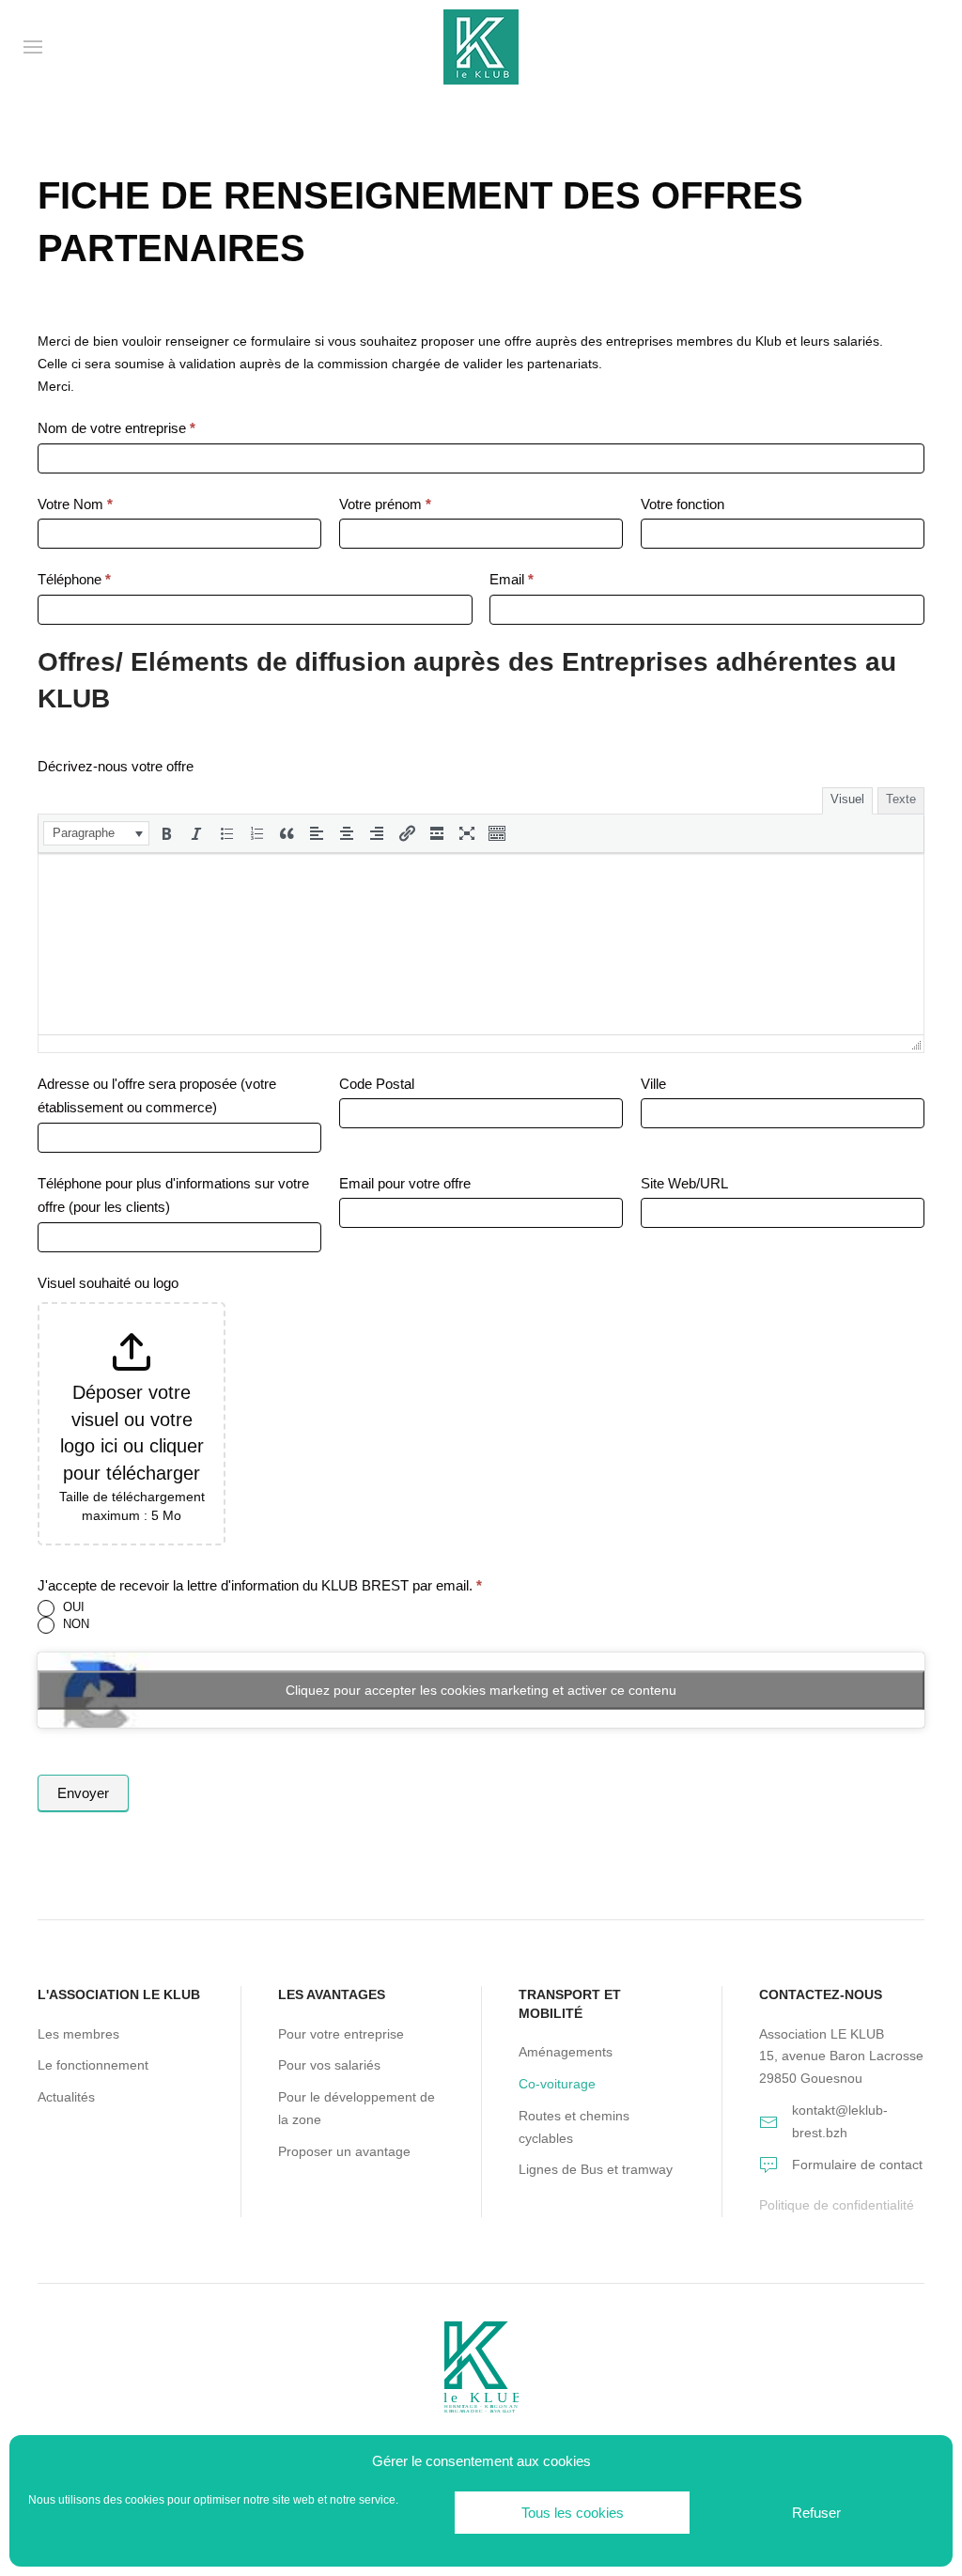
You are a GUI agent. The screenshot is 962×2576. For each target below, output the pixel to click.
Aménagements (566, 2052)
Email (512, 579)
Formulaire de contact (857, 2165)
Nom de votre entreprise (116, 428)
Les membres (78, 2034)
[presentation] (96, 833)
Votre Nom (75, 504)
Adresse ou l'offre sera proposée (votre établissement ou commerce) (157, 1096)
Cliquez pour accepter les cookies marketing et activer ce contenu (481, 1690)
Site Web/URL (684, 1183)
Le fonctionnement (93, 2065)
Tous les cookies (573, 2513)
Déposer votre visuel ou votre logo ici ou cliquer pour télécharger (132, 1433)
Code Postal (377, 1084)
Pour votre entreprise (341, 2034)
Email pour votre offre (405, 1183)
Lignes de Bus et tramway (596, 2169)
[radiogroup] (481, 1617)
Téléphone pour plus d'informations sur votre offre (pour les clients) (173, 1195)
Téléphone (74, 579)
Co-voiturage (557, 2084)
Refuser (816, 2513)
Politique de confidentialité (837, 2205)
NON (74, 1624)
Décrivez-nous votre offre (116, 766)
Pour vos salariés (329, 2065)
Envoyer (83, 1793)
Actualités (66, 2097)
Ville (653, 1084)
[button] (96, 833)
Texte (901, 799)
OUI (72, 1607)
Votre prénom (385, 504)
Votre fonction (683, 504)
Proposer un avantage (344, 2151)
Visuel (847, 799)
